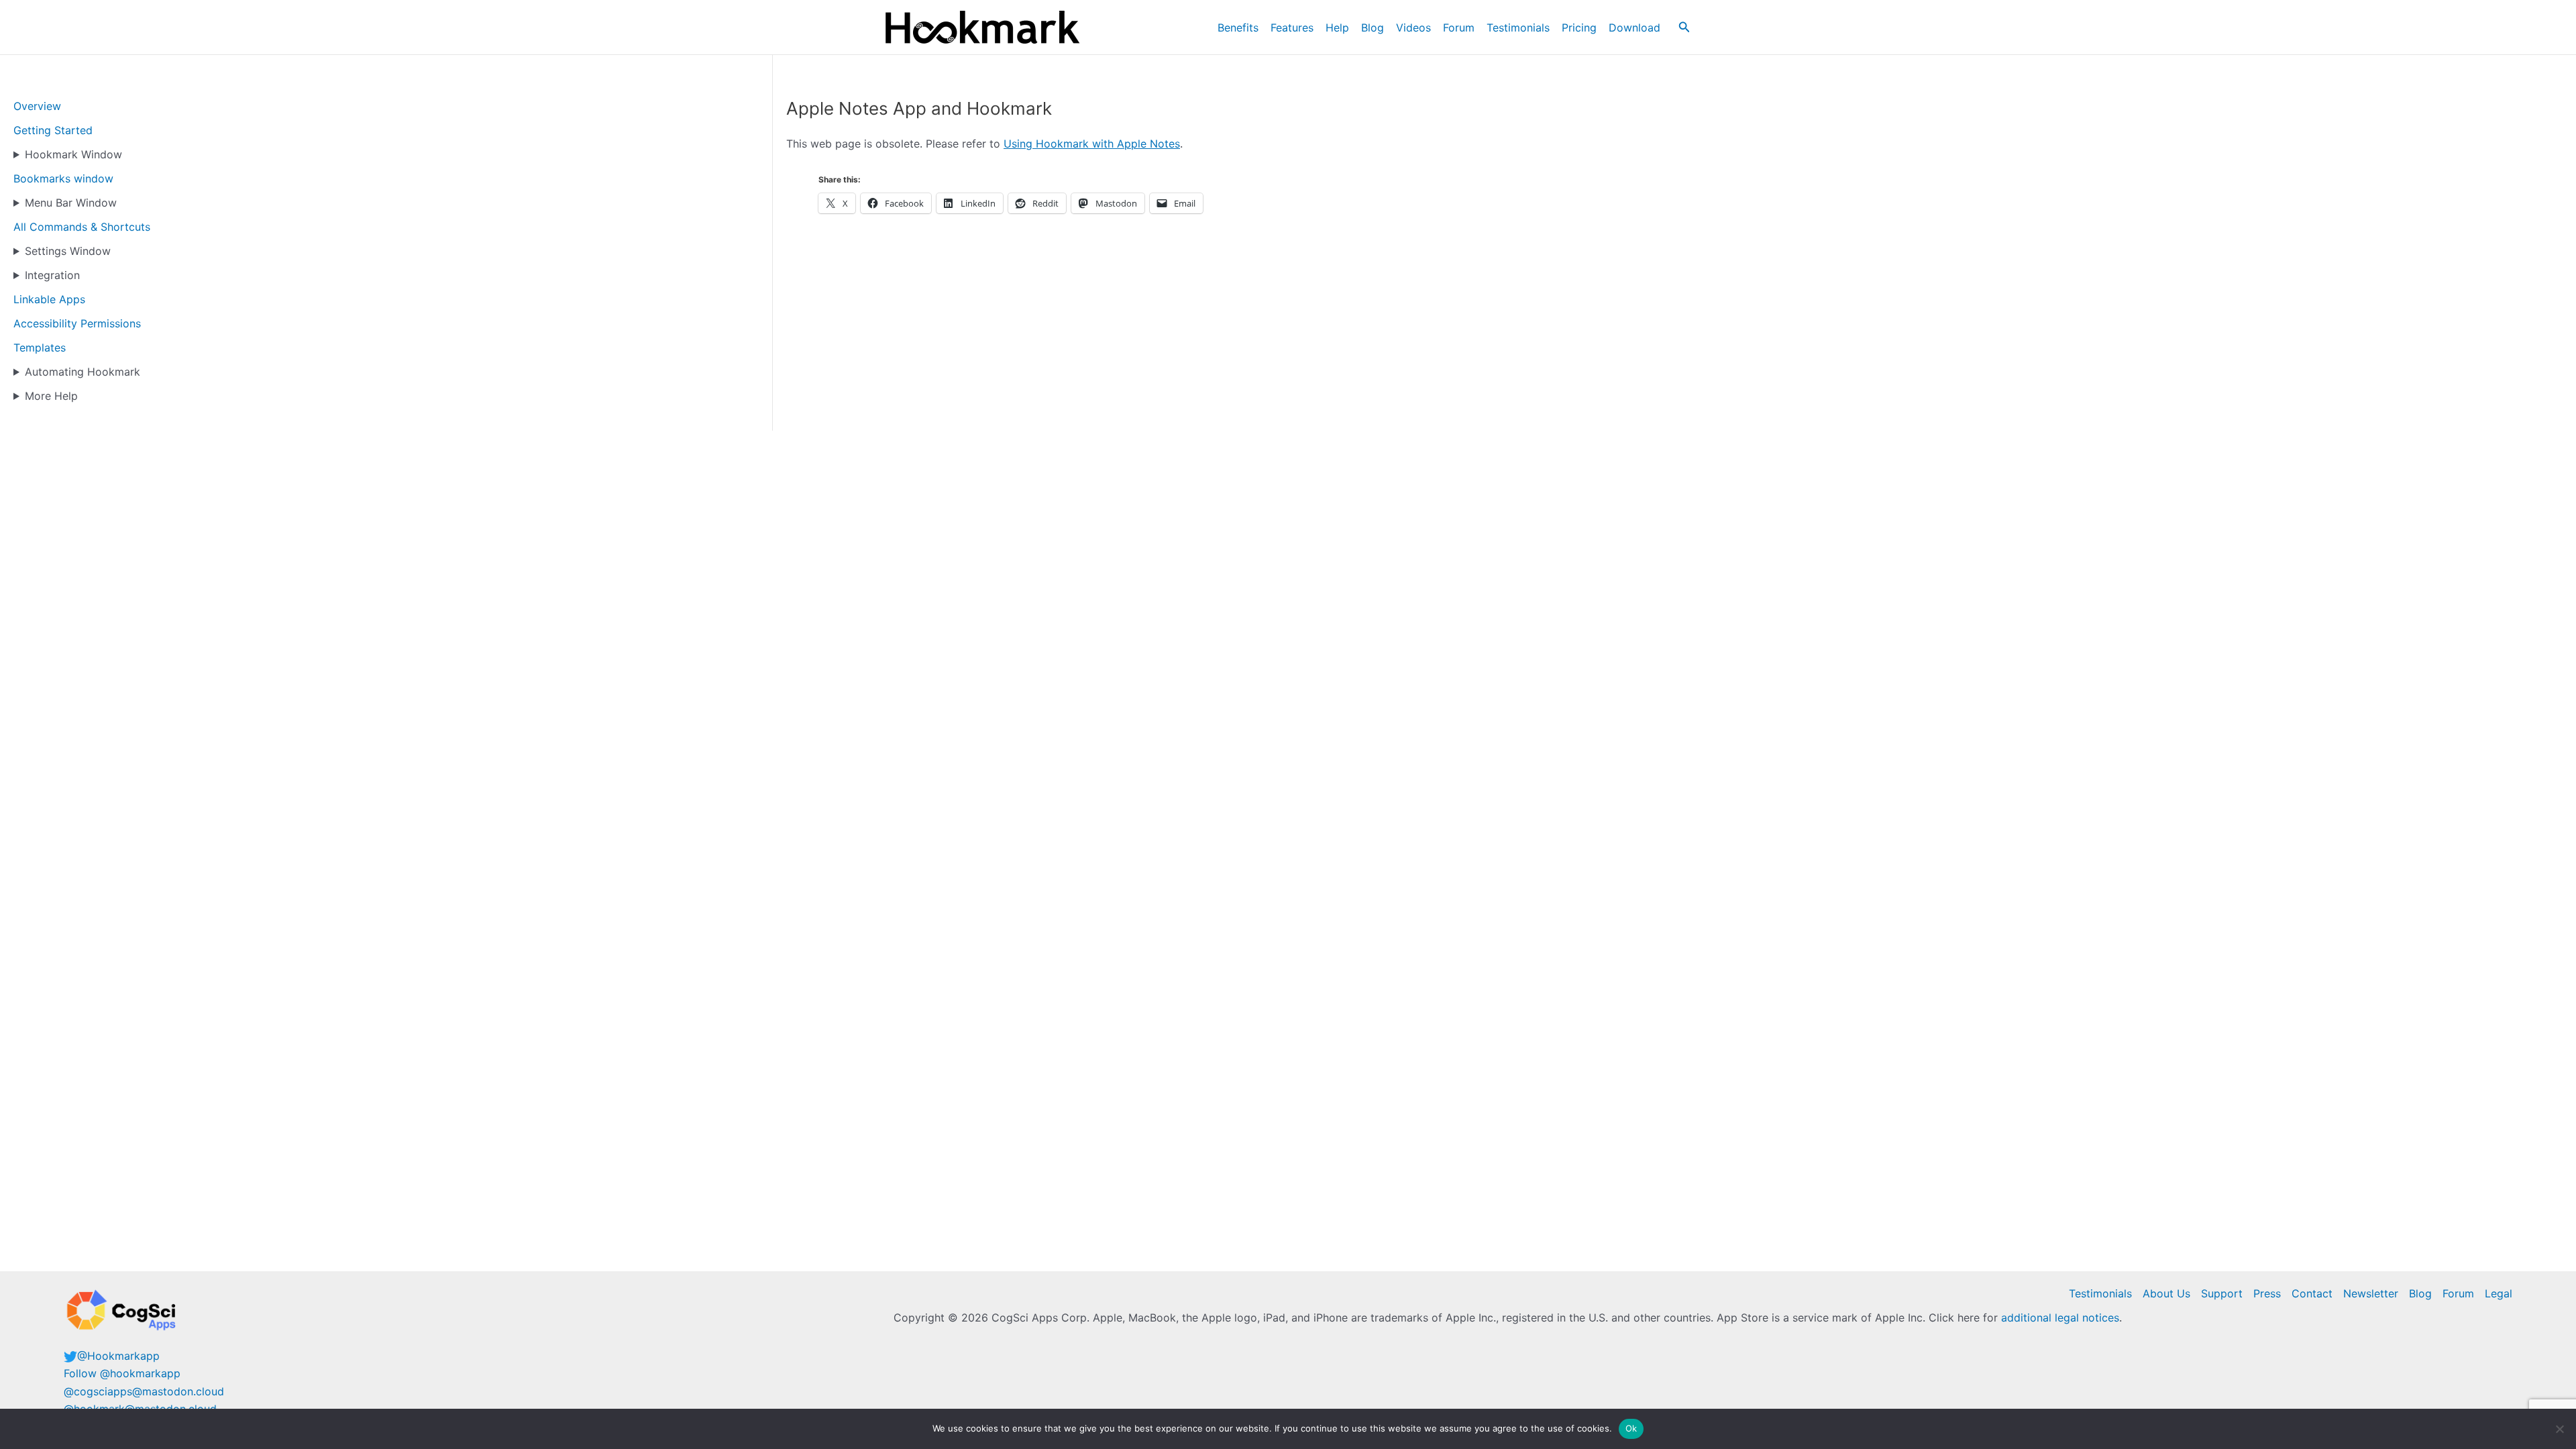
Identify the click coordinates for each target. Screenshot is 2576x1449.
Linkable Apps (49, 299)
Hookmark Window (73, 154)
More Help (51, 396)
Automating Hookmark (83, 372)
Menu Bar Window (71, 203)
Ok (1631, 1428)
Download (1634, 28)
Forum (1459, 28)
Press (2267, 1293)
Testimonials (1518, 28)
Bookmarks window (63, 178)
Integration (52, 275)
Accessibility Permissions (77, 323)
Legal (2499, 1293)
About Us (2166, 1293)
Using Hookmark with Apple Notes (1092, 144)
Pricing (1579, 28)
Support (2222, 1293)
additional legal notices (2060, 1318)
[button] (1684, 27)
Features (1292, 28)
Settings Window (68, 251)
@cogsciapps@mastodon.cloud (144, 1391)
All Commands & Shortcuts (82, 227)
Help (1337, 28)
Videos (1413, 28)
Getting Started (53, 130)
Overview (37, 106)
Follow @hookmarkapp (122, 1373)
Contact (2312, 1293)
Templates (40, 347)
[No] (2559, 1429)
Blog (1373, 28)
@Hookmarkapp (118, 1356)
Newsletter (2371, 1293)
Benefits (1238, 28)
